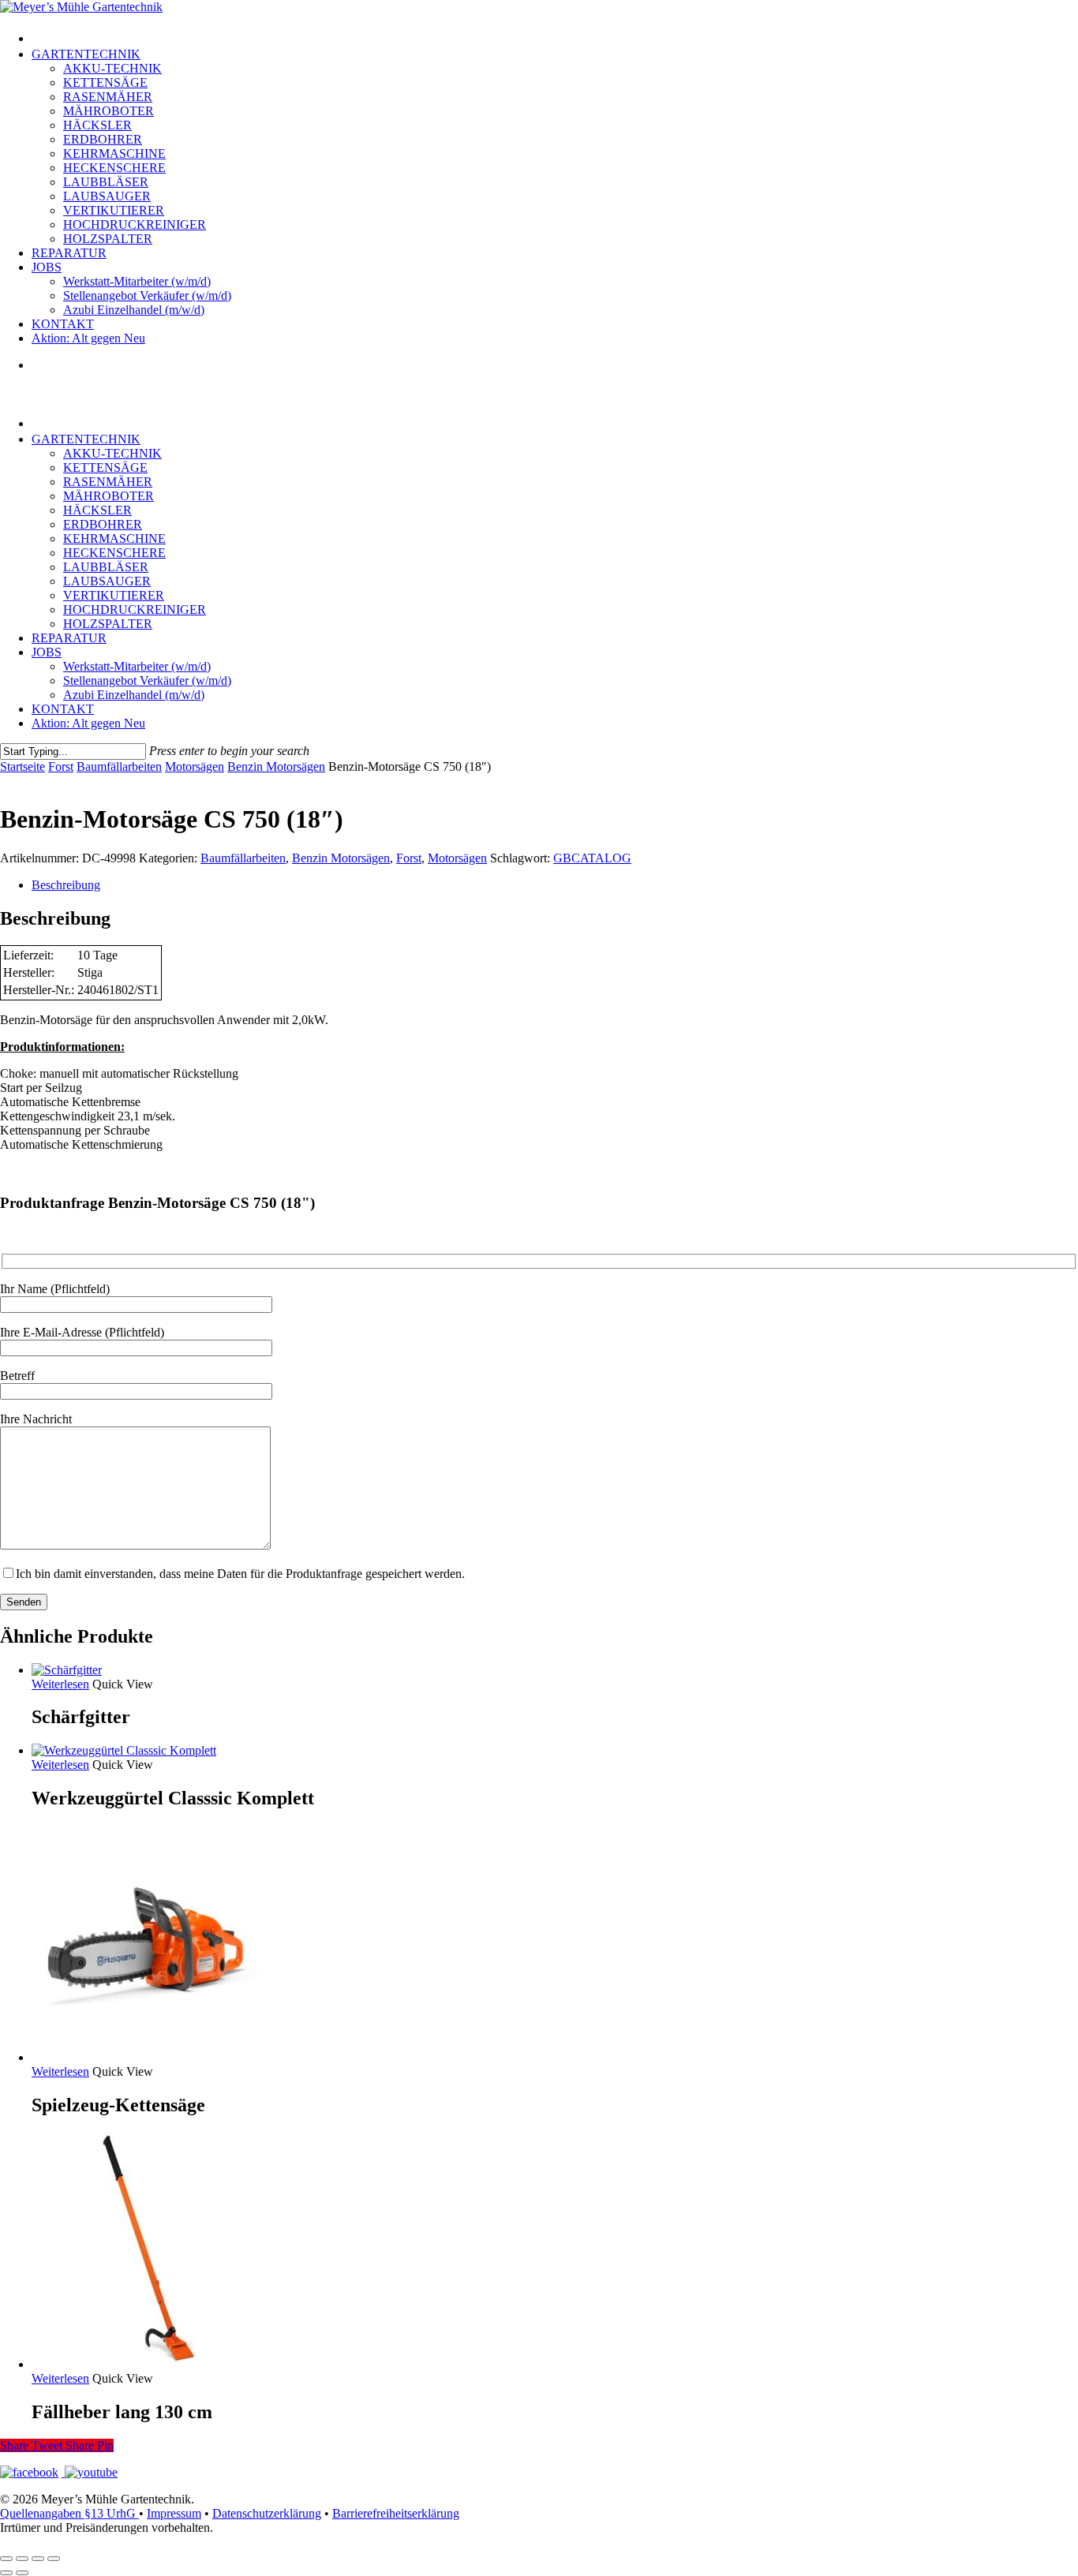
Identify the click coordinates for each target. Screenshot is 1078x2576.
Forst (61, 766)
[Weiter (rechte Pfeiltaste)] (22, 2573)
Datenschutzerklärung (267, 2513)
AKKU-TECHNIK (112, 453)
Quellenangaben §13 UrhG (69, 2513)
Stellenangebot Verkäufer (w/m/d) (147, 680)
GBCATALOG (592, 858)
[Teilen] (38, 2559)
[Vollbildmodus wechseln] (22, 2559)
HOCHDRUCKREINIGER (135, 609)
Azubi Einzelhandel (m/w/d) (134, 695)
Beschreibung (66, 885)
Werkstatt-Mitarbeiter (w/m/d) (137, 666)
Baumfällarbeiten (119, 766)
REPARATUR (69, 638)
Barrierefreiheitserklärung (396, 2513)
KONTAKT (63, 709)
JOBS (47, 652)
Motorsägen (195, 766)
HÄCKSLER (97, 510)
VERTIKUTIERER (114, 595)
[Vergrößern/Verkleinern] (6, 2559)
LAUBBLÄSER (106, 567)
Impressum (174, 2513)
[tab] (555, 885)
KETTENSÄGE (105, 467)
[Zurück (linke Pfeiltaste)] (6, 2573)
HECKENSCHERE (114, 553)
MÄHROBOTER (109, 496)
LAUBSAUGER (107, 581)
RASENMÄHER (108, 482)
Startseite (22, 766)
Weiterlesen (60, 1684)
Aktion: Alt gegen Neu (88, 723)
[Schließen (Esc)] (54, 2559)
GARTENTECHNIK (86, 439)
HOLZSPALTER (108, 624)
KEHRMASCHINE (114, 538)
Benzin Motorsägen (276, 766)
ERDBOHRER (103, 524)
